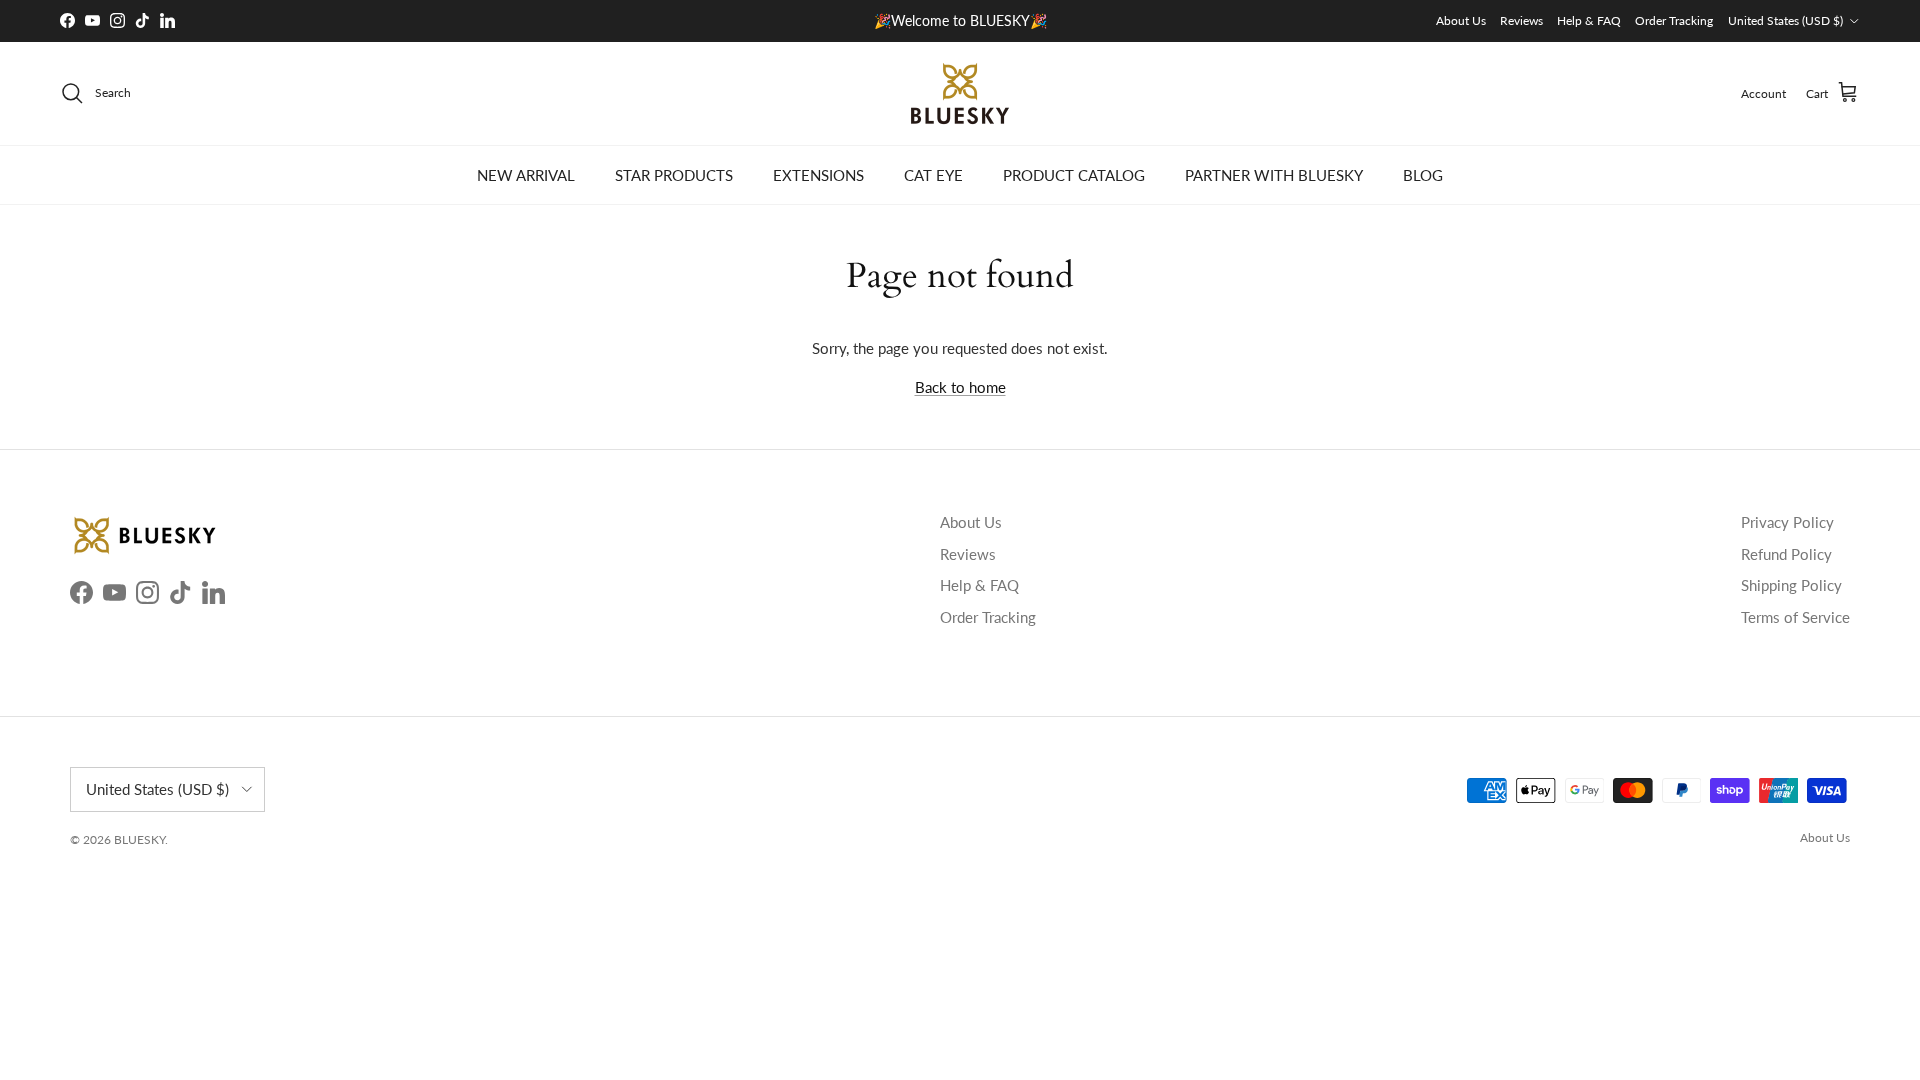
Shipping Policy (1791, 585)
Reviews (1521, 20)
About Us (1461, 20)
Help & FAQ (1589, 20)
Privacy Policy (1787, 522)
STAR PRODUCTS (674, 175)
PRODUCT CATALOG (1074, 175)
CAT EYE (933, 175)
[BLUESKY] (960, 93)
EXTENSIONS (818, 175)
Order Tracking (1674, 20)
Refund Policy (1786, 554)
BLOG (1423, 175)
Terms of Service (1795, 617)
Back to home (960, 387)
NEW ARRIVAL (526, 175)
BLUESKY (139, 839)
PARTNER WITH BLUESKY (1274, 175)
